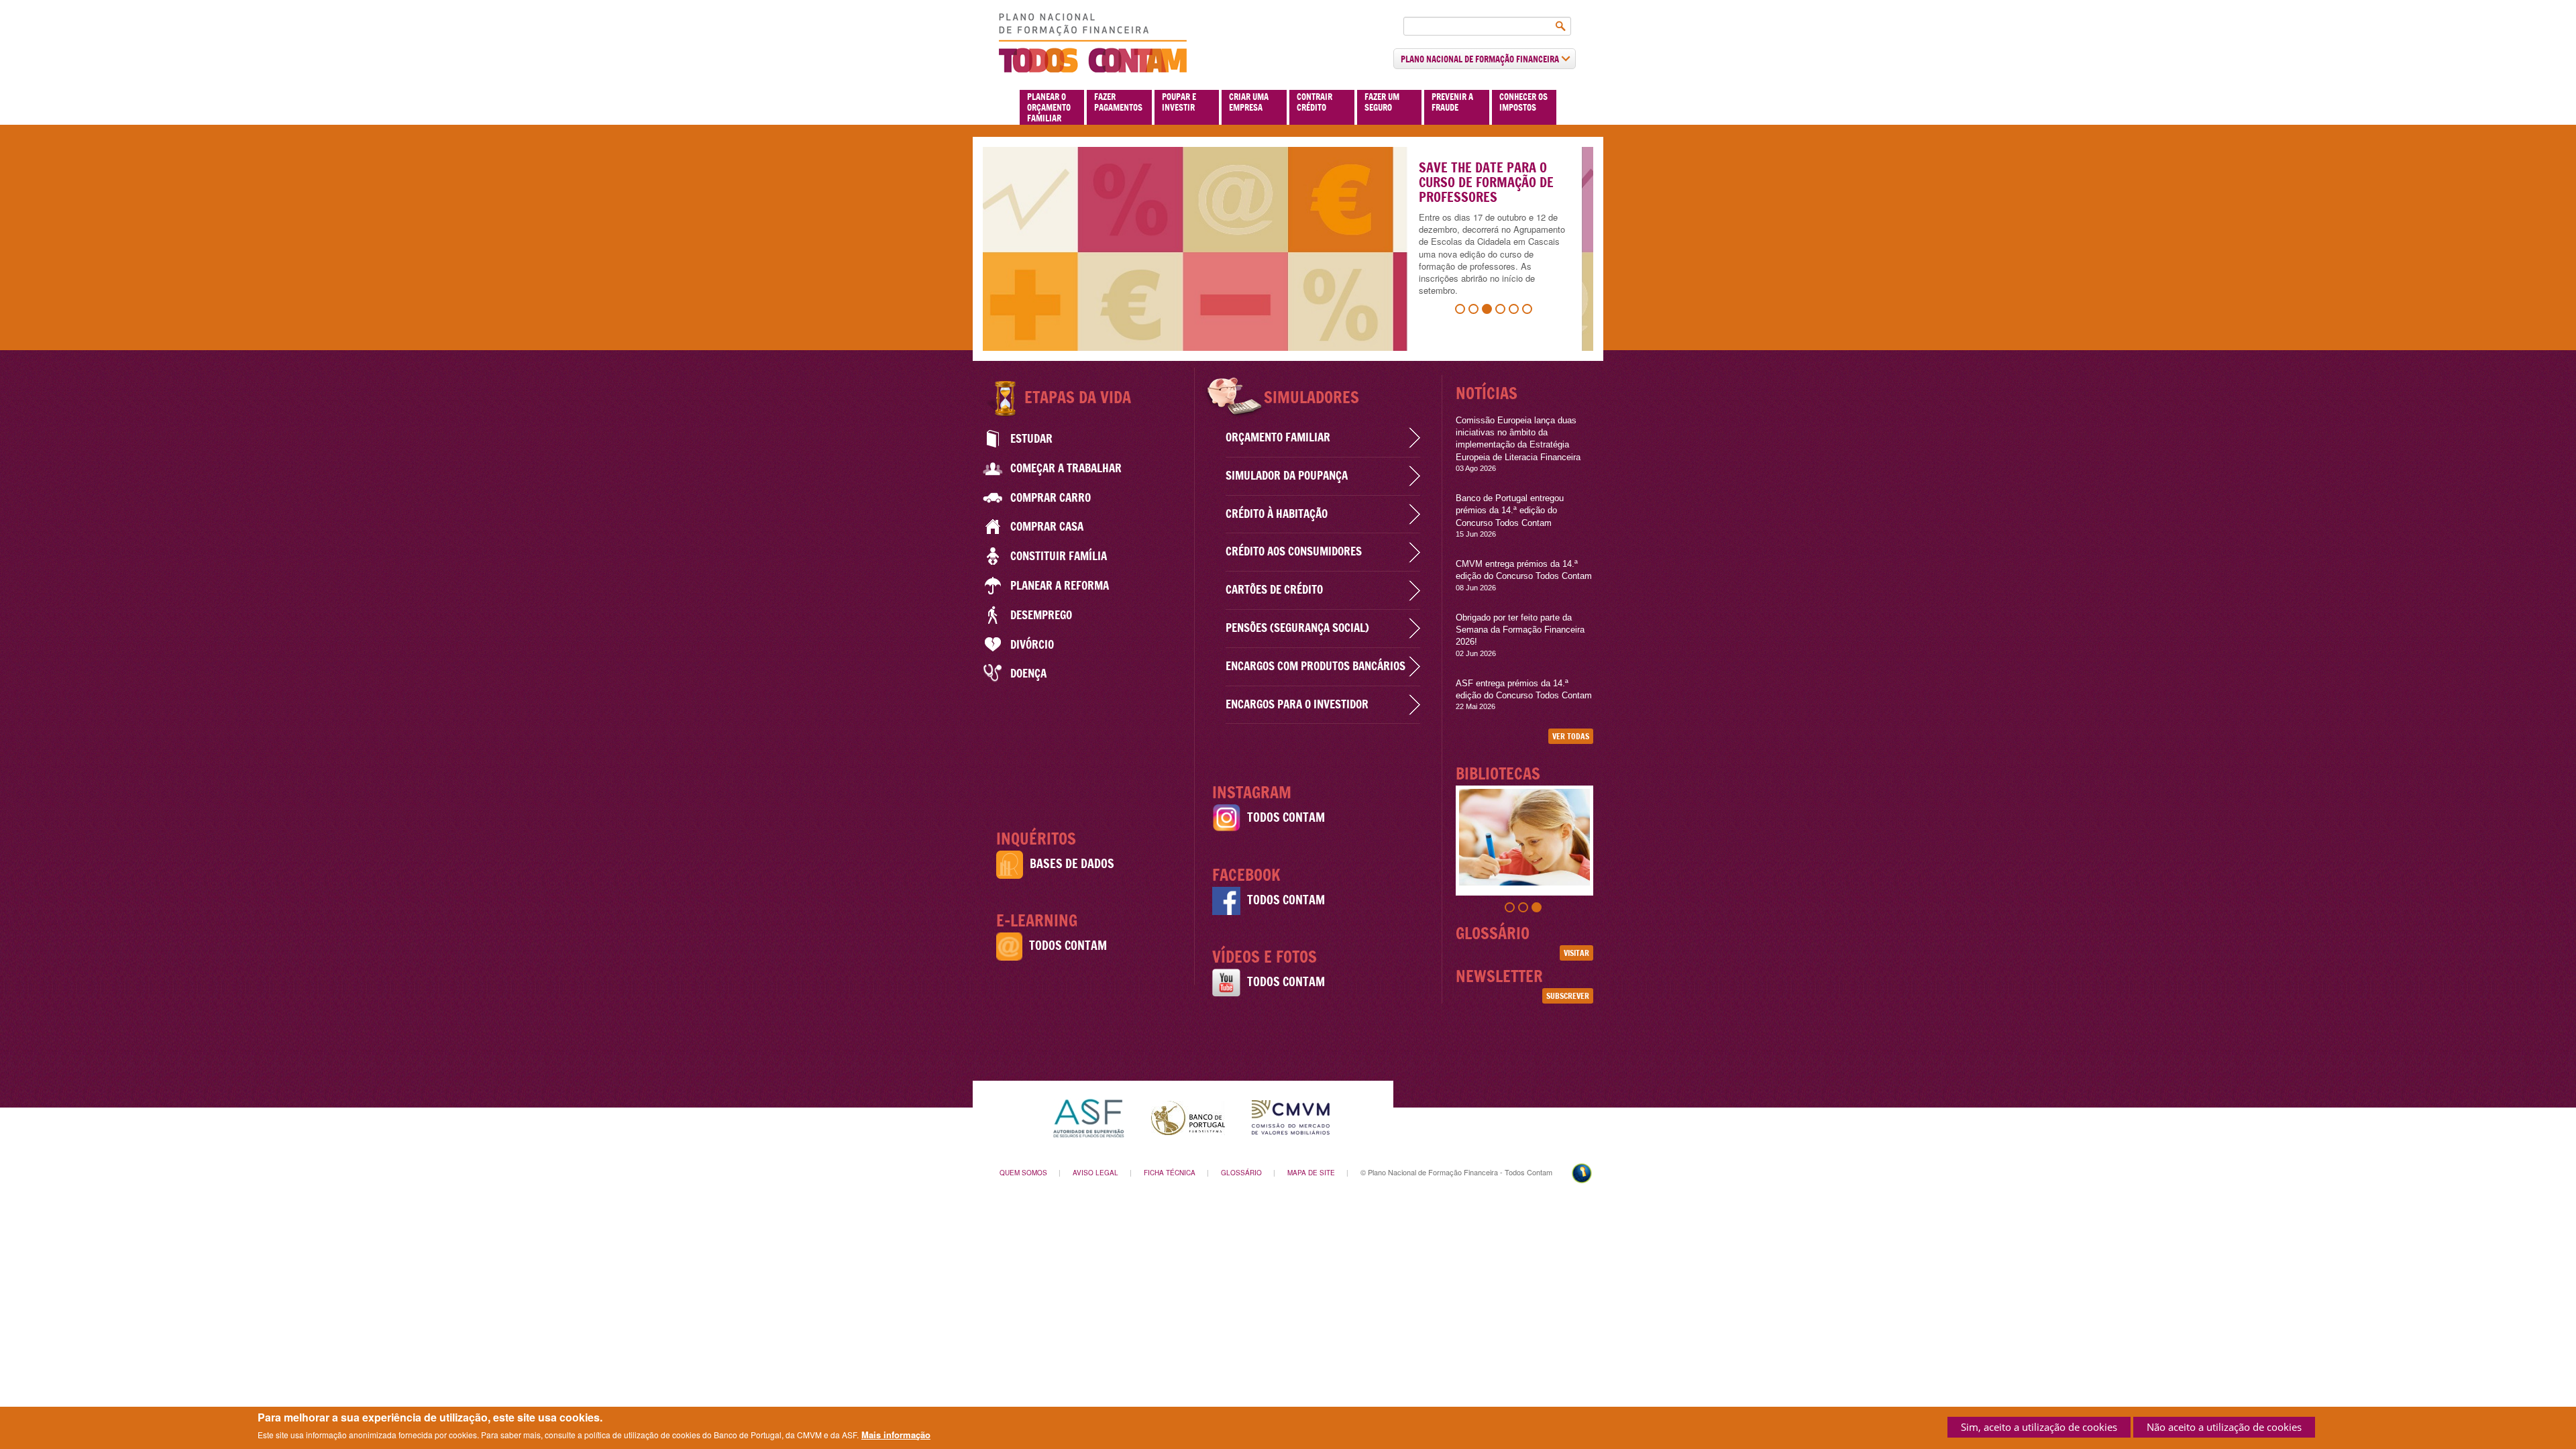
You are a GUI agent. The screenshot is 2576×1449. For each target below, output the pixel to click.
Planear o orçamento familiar (1049, 107)
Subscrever (1568, 996)
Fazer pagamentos (1118, 102)
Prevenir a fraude (1452, 102)
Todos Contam (1068, 946)
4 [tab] (1502, 311)
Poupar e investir (1179, 102)
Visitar (1576, 953)
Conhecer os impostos (1523, 102)
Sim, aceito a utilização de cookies (2039, 1427)
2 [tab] (1475, 311)
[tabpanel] (1288, 249)
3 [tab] (1489, 311)
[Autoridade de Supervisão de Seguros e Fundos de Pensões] (1088, 1117)
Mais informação (896, 1434)
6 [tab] (1529, 311)
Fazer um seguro (1382, 102)
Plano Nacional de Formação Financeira (1481, 59)
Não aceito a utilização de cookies (2224, 1427)
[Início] (1093, 43)
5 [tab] (1515, 311)
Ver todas (1571, 736)
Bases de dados (1072, 864)
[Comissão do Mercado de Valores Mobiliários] (1291, 1117)
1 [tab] (1462, 311)
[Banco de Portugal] (1188, 1117)
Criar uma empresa (1249, 102)
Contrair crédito (1314, 102)
